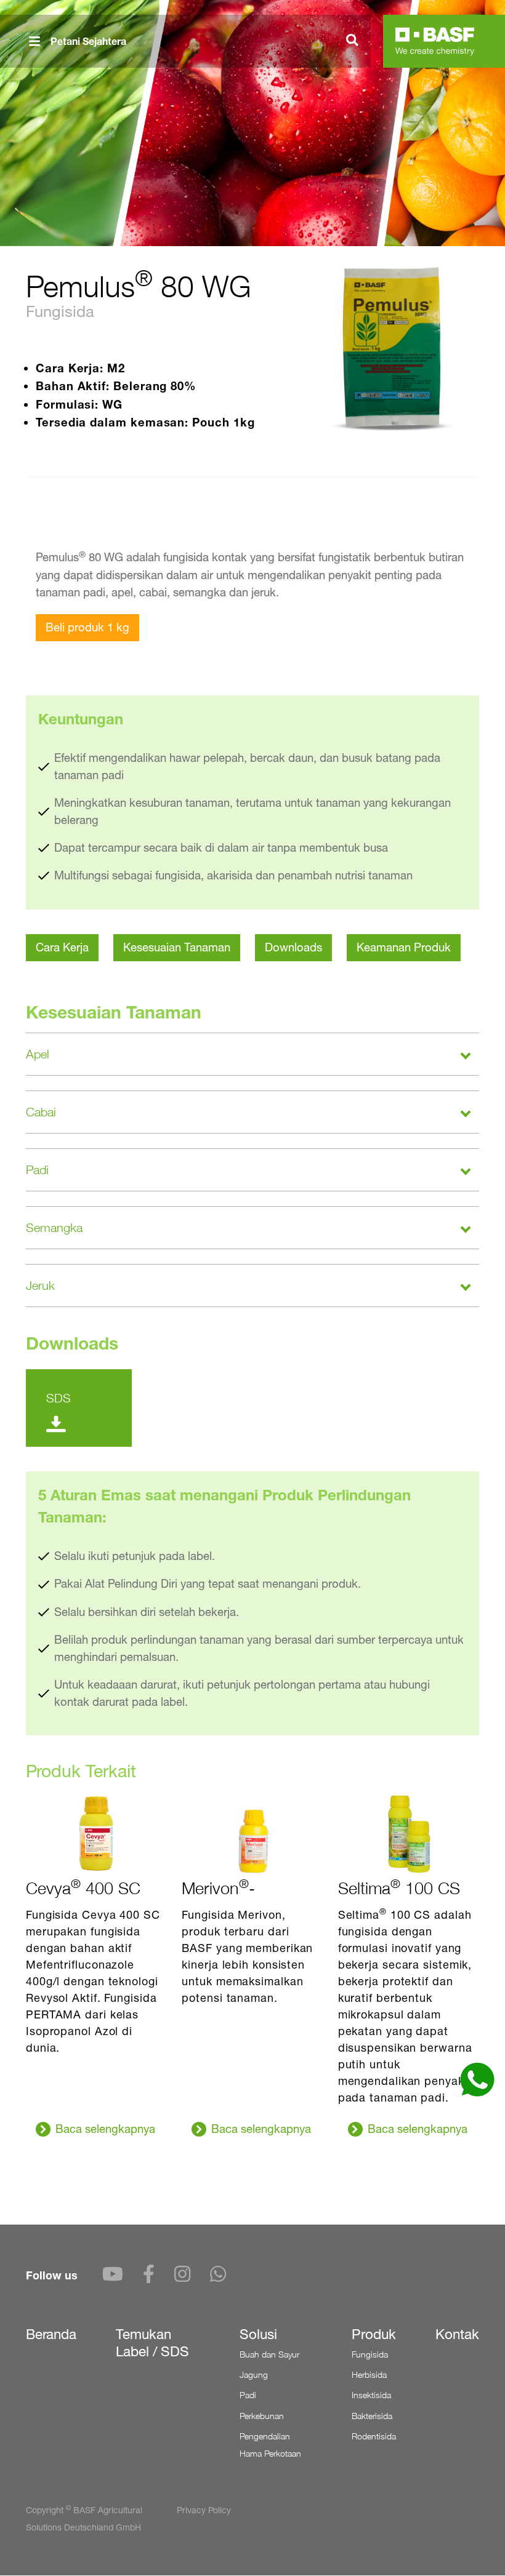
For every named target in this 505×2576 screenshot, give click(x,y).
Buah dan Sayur (269, 2354)
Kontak (457, 2334)
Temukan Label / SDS (152, 2343)
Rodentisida (374, 2436)
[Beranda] (435, 41)
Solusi (258, 2334)
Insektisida (371, 2395)
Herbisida (369, 2374)
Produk (374, 2334)
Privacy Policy (204, 2510)
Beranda (51, 2334)
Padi (248, 2395)
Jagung (254, 2374)
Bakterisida (372, 2416)
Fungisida (370, 2354)
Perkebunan (262, 2416)
